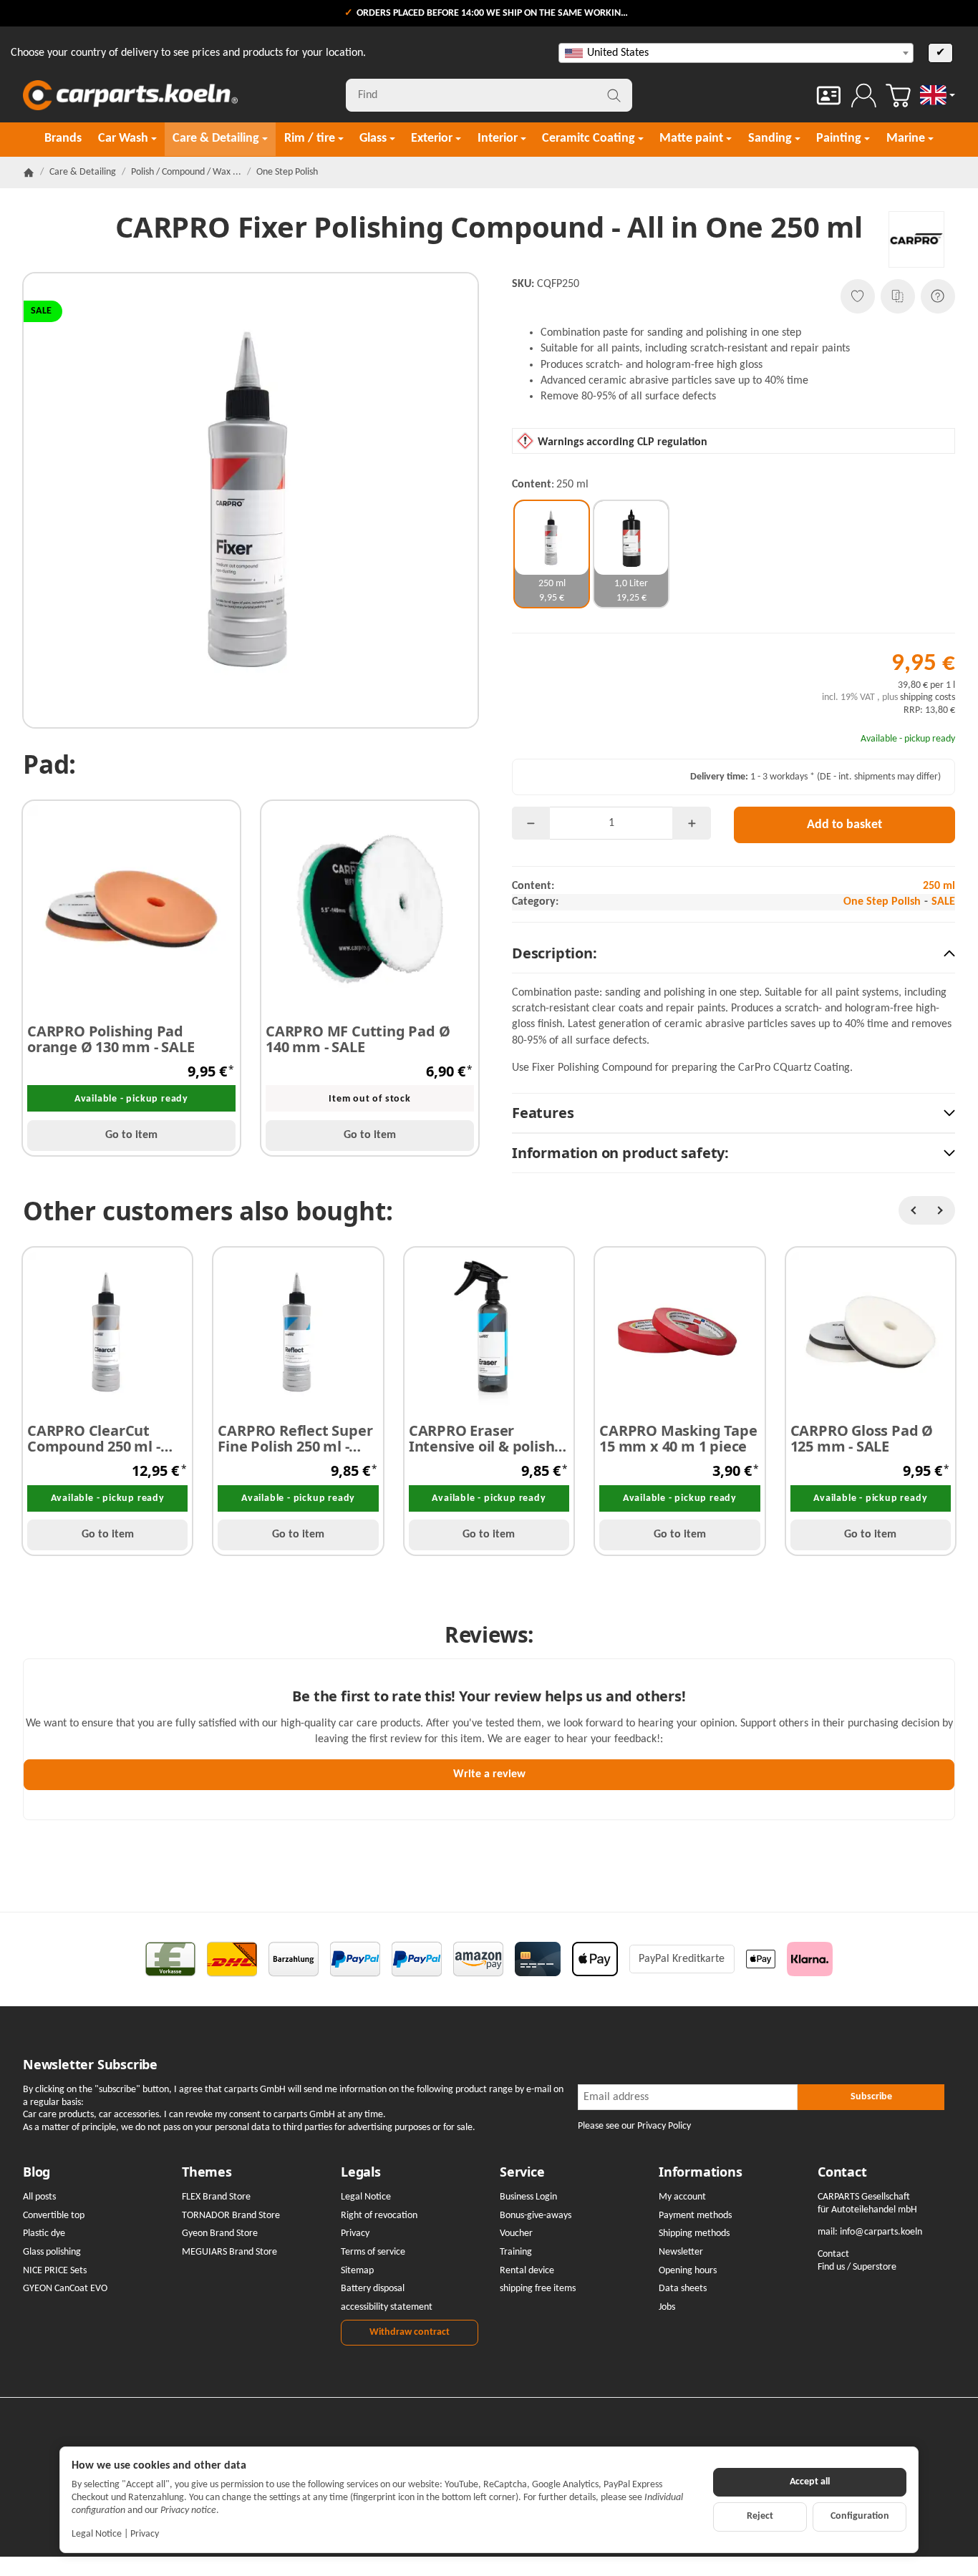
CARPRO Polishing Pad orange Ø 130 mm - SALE (111, 1039)
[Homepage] (29, 172)
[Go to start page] (130, 95)
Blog (37, 2172)
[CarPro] (917, 239)
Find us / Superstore (857, 2267)
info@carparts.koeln (881, 2232)
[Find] (614, 95)
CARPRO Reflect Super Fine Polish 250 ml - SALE (295, 1439)
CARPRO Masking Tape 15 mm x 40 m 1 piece (678, 1439)
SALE (943, 902)
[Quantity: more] (691, 823)
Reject (760, 2516)
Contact (842, 2172)
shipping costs (928, 698)
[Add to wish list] (858, 296)
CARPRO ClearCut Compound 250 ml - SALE (94, 1439)
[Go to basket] (898, 96)
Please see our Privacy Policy (634, 2126)
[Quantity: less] (531, 823)
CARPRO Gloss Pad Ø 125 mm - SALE (862, 1439)
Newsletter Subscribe (90, 2065)
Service (522, 2172)
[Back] (913, 1210)
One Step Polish (882, 902)
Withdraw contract (410, 2332)
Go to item (131, 1135)
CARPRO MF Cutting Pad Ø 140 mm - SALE (358, 1039)
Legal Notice (97, 2534)
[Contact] (829, 96)
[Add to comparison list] (898, 296)
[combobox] (736, 53)
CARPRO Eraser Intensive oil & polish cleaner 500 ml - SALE (482, 1439)
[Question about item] (938, 296)
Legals (361, 2172)
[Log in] (864, 96)
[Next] (941, 1210)
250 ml (939, 886)
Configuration (860, 2516)
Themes (207, 2172)
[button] (733, 954)
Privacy (145, 2534)
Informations (701, 2172)
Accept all (810, 2482)
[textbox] (736, 53)
